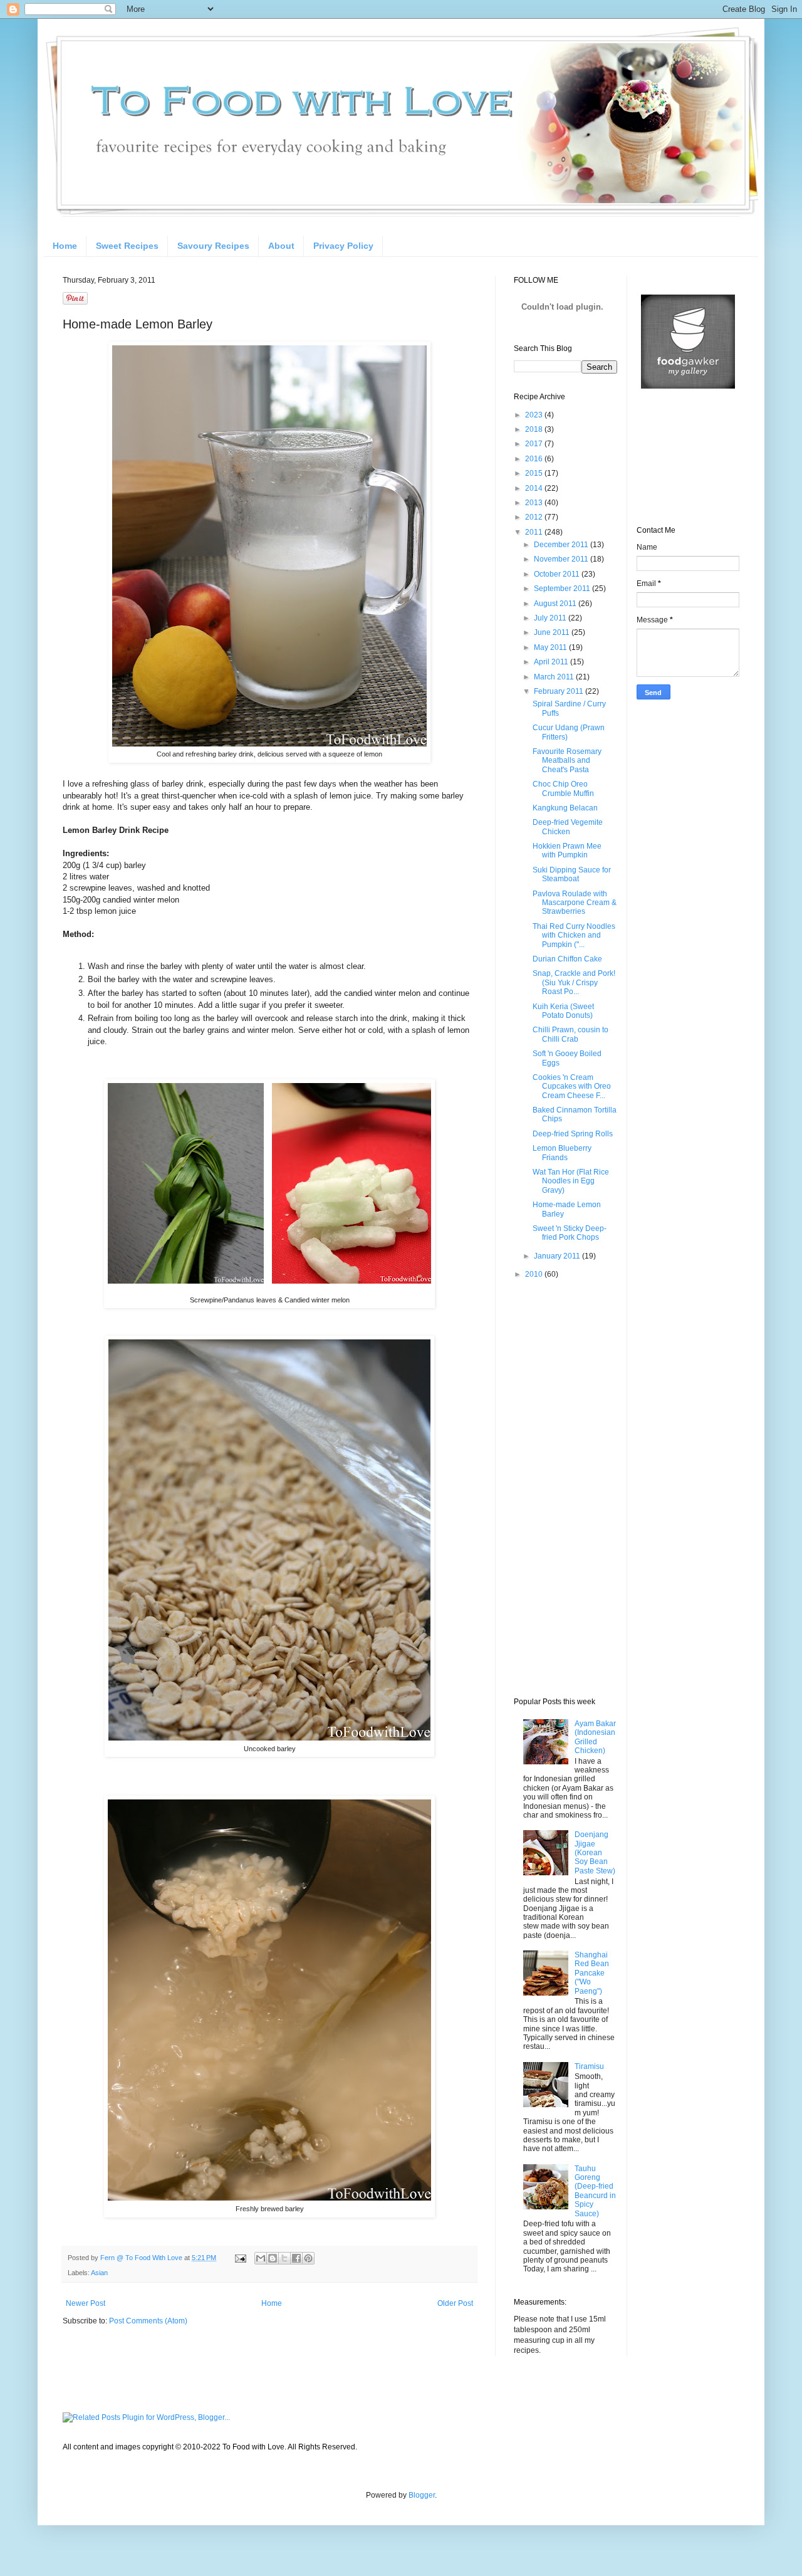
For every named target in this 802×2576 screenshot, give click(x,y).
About (281, 246)
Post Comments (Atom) (148, 2321)
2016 (535, 459)
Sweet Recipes (127, 246)
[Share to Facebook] (296, 2258)
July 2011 (551, 618)
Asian (99, 2273)
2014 (535, 488)
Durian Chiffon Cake (567, 959)
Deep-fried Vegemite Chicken (568, 827)
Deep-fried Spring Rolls (573, 1134)
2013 (535, 503)
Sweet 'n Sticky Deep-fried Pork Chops (570, 1233)
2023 (535, 415)
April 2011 (552, 662)
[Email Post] (240, 2258)
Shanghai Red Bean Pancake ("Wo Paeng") (592, 1973)
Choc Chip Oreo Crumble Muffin (563, 788)
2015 (535, 473)
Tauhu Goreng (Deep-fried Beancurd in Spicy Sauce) (595, 2191)
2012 (535, 517)
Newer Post (86, 2303)
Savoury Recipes (213, 246)
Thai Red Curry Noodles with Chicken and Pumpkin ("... (574, 935)
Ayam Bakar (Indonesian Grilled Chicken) (595, 1737)
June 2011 (553, 632)
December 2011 (562, 545)
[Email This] (261, 2258)
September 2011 (563, 589)
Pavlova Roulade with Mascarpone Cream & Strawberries (575, 903)
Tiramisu (589, 2066)
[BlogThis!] (273, 2258)
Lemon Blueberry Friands (562, 1153)
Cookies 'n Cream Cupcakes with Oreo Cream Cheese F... (572, 1086)
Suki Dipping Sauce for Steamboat (572, 874)
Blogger (422, 2495)
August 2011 (556, 604)
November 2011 (562, 559)
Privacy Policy (343, 246)
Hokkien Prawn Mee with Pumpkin (567, 851)
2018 (535, 429)
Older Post (455, 2303)
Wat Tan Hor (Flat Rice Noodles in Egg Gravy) (571, 1181)
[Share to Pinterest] (308, 2258)
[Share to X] (284, 2258)
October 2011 (558, 574)
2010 (535, 1274)
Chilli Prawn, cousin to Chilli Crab (570, 1034)
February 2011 (560, 691)
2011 (535, 532)
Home (65, 246)
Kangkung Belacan (565, 808)
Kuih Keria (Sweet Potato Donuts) (563, 1011)
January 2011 (558, 1256)
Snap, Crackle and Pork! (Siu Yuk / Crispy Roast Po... (574, 982)
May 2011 (551, 647)
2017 (535, 444)
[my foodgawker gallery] (688, 386)
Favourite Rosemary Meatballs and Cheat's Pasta (567, 761)
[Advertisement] (564, 1488)
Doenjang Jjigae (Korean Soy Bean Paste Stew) (595, 1853)
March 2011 (555, 677)
